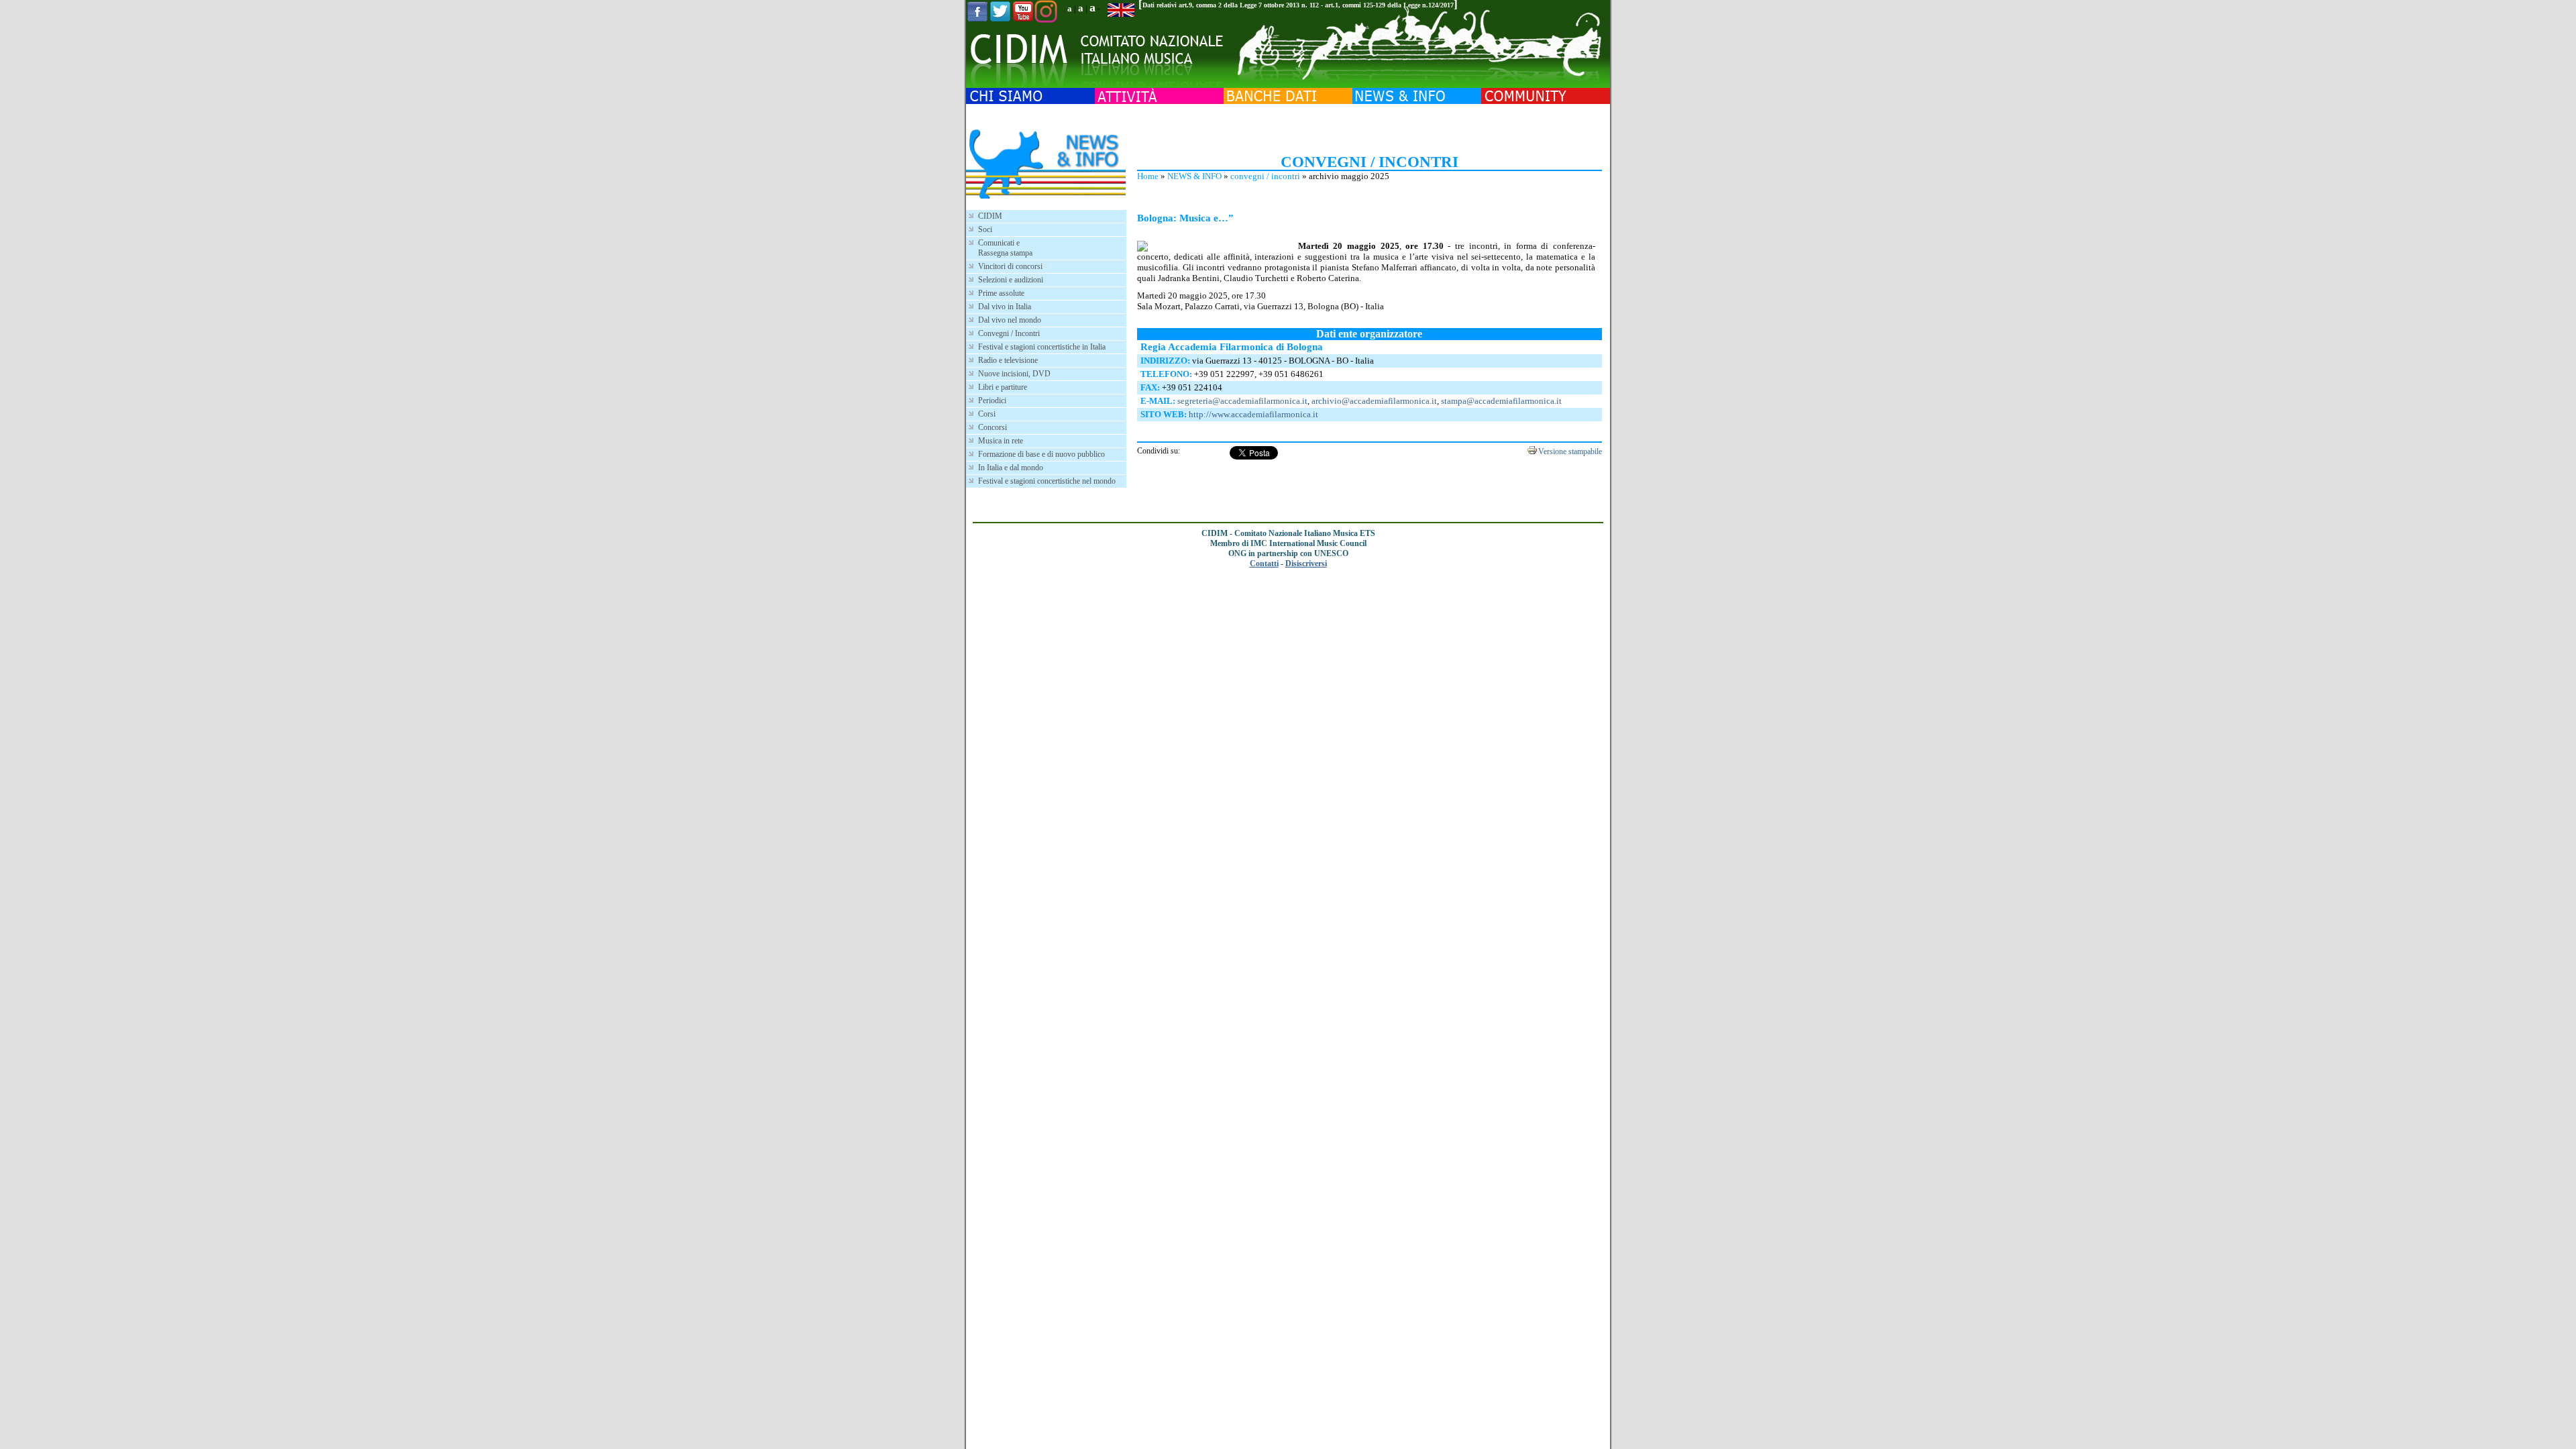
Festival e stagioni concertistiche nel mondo (1047, 481)
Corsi (987, 414)
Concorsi (992, 427)
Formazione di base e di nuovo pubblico (1041, 454)
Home (1148, 176)
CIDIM (990, 216)
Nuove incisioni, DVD (1014, 374)
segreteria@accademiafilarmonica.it (1242, 401)
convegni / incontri (1265, 176)
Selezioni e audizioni (1011, 280)
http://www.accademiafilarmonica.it (1253, 414)
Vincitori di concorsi (1010, 266)
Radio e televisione (1008, 360)
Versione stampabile (1570, 451)
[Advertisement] (1369, 127)
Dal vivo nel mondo (1010, 320)
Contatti (1264, 563)
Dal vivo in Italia (1005, 307)
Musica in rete (1001, 441)
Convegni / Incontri (1009, 333)
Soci (985, 229)
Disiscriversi (1306, 563)
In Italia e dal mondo (1011, 468)
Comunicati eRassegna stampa (1005, 248)
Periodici (992, 400)
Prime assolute (1001, 293)
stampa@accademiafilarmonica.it (1501, 401)
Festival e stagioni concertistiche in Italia (1042, 347)
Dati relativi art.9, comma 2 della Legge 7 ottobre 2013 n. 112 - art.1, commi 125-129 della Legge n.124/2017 (1298, 5)
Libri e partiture (1003, 387)
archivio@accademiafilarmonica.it (1374, 401)
